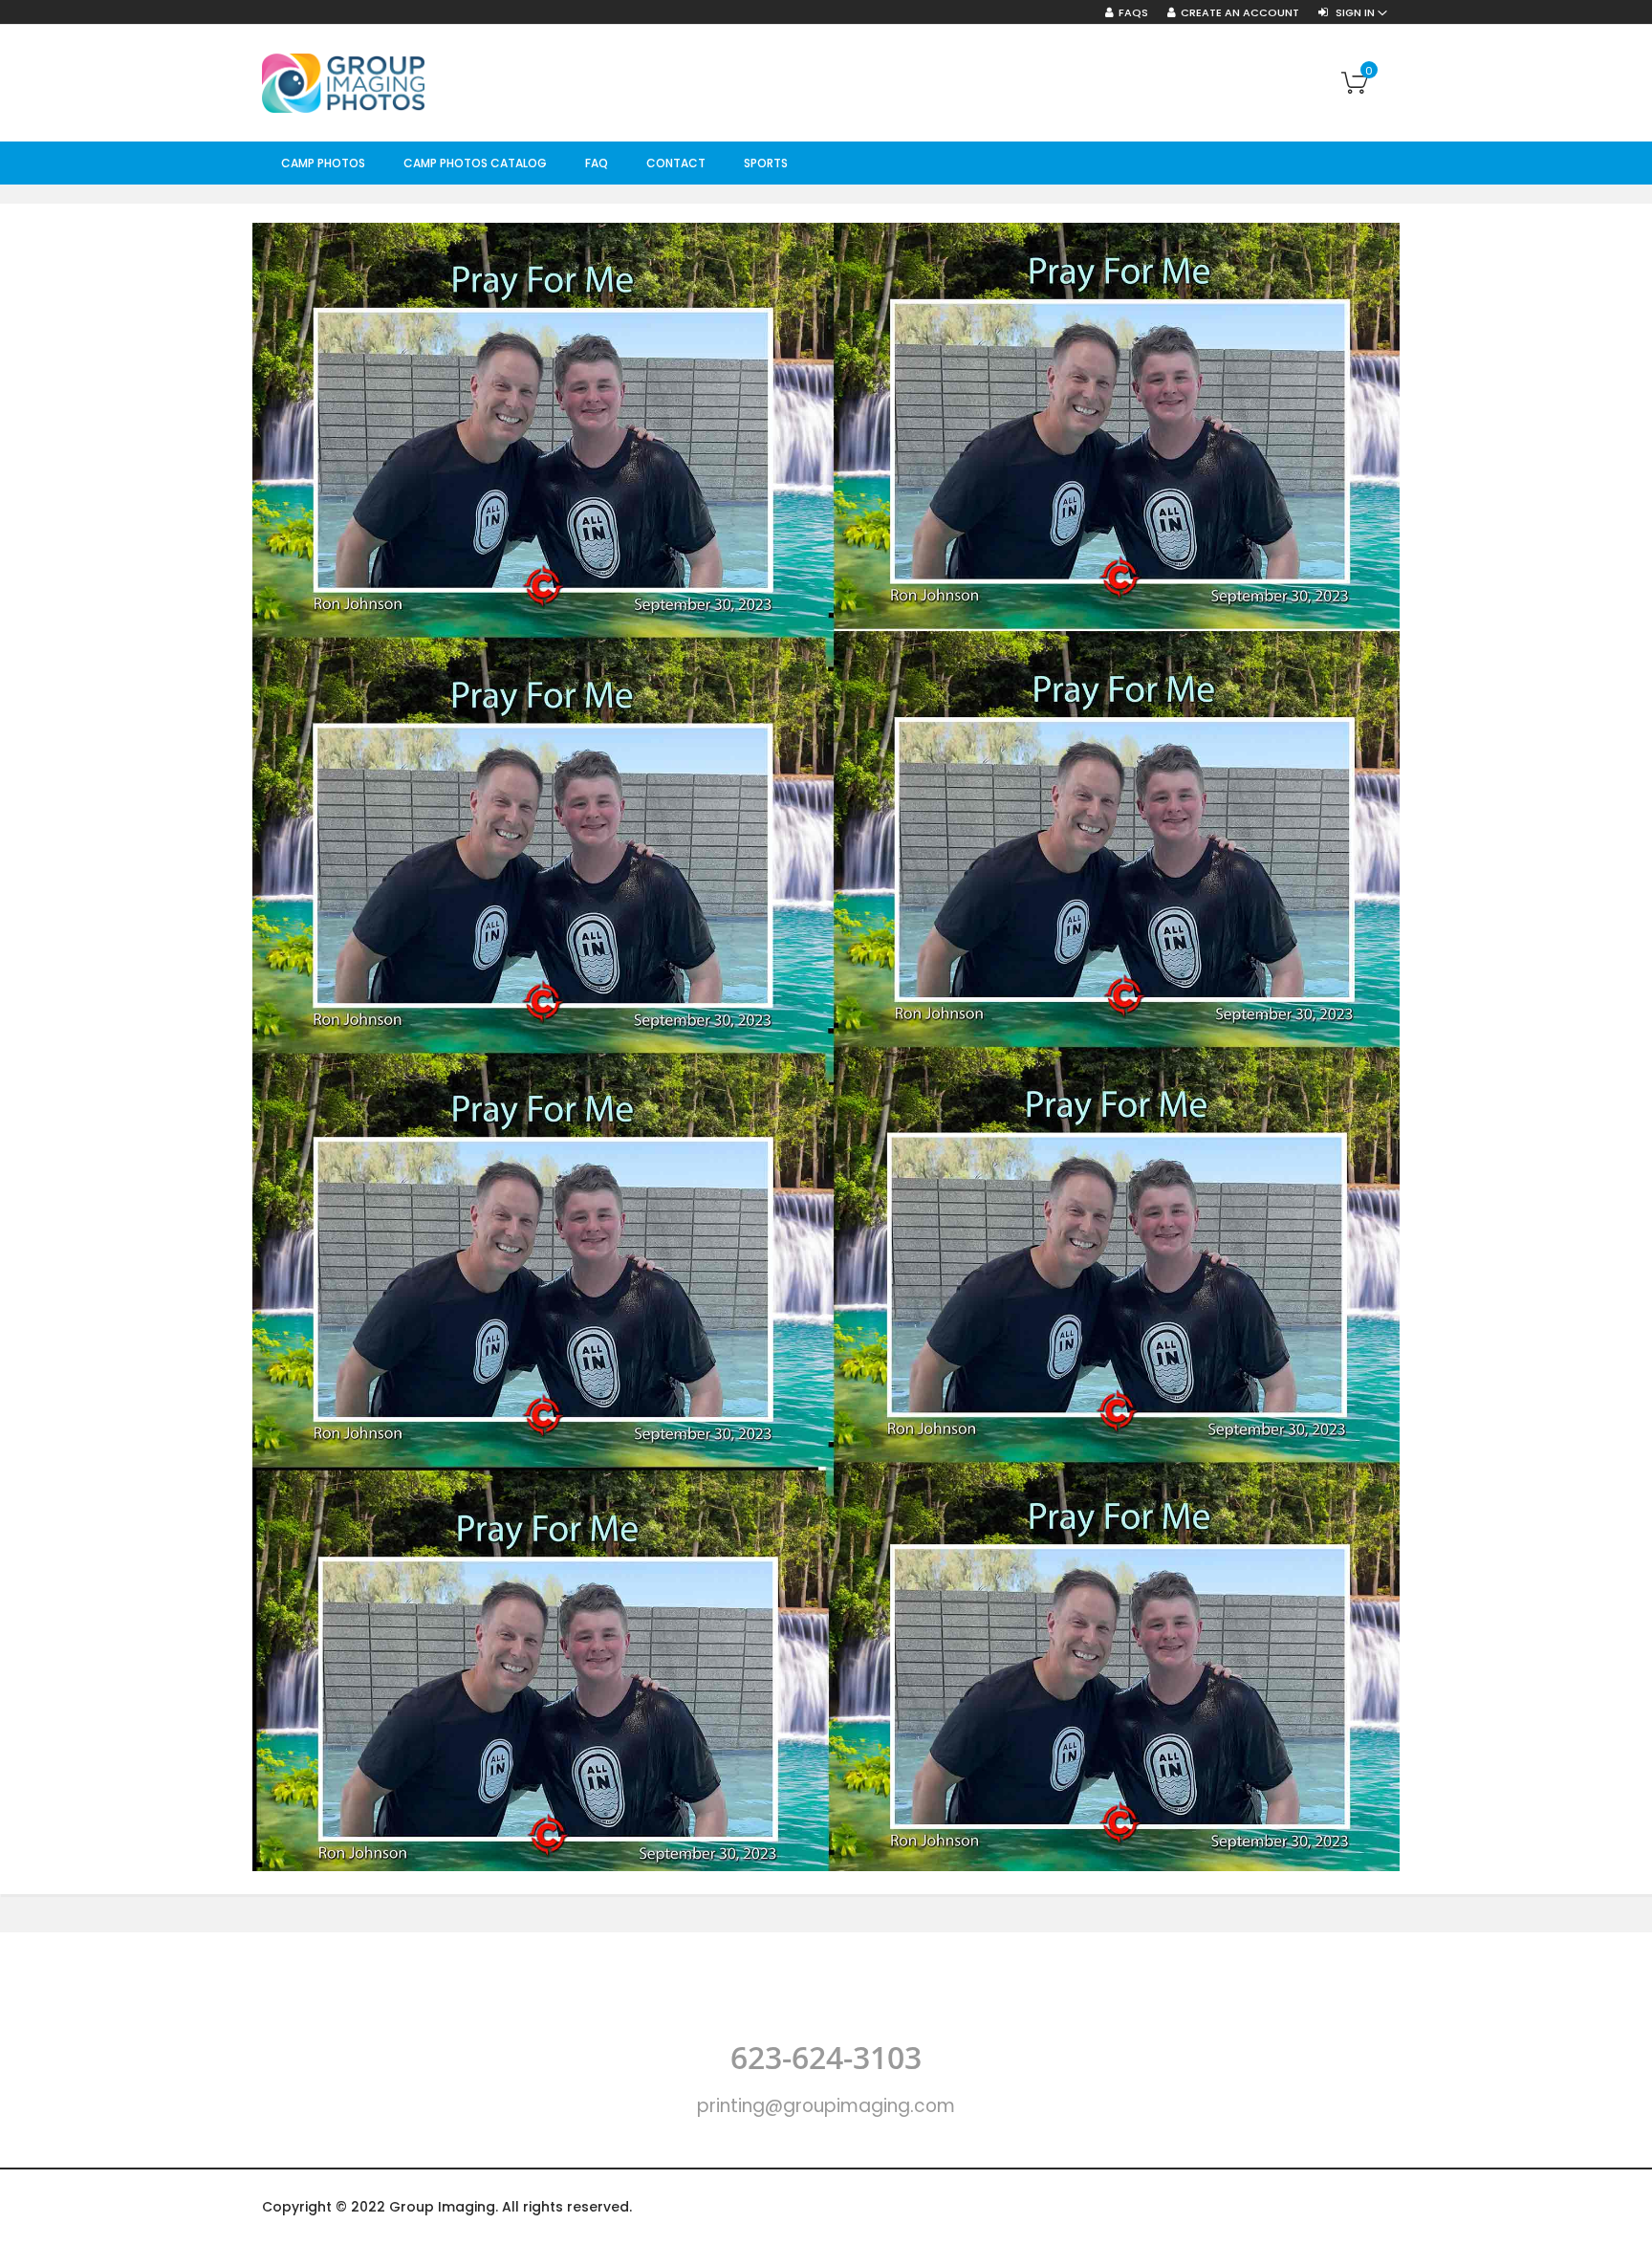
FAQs (1133, 13)
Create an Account (1240, 13)
